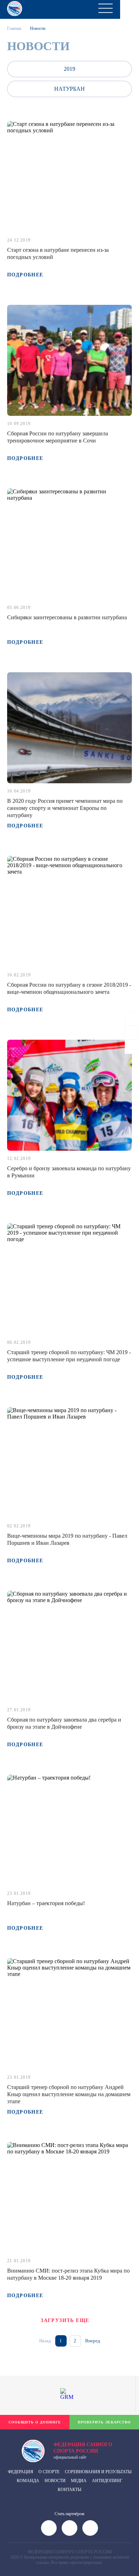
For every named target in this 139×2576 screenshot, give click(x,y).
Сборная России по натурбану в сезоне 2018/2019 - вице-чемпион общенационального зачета (69, 988)
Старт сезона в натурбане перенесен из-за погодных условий (58, 253)
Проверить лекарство (104, 2422)
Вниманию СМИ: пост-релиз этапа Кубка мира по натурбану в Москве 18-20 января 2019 (68, 2274)
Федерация (20, 2472)
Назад (45, 2341)
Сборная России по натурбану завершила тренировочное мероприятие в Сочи (58, 437)
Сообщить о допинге (35, 2422)
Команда (28, 2481)
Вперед (93, 2341)
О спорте (49, 2472)
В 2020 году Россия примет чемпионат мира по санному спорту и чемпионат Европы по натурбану (65, 808)
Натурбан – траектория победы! (46, 1903)
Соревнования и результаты (98, 2472)
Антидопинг (107, 2481)
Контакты (69, 2490)
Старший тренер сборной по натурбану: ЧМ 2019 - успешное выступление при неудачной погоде (69, 1356)
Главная (14, 28)
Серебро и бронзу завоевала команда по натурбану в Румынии (69, 1172)
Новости (55, 2481)
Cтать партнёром (69, 2514)
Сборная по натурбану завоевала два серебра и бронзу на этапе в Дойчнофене (64, 1723)
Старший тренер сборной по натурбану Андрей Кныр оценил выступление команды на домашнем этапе (69, 2094)
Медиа (79, 2481)
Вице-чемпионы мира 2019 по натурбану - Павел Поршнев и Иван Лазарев (67, 1539)
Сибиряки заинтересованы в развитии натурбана (67, 617)
